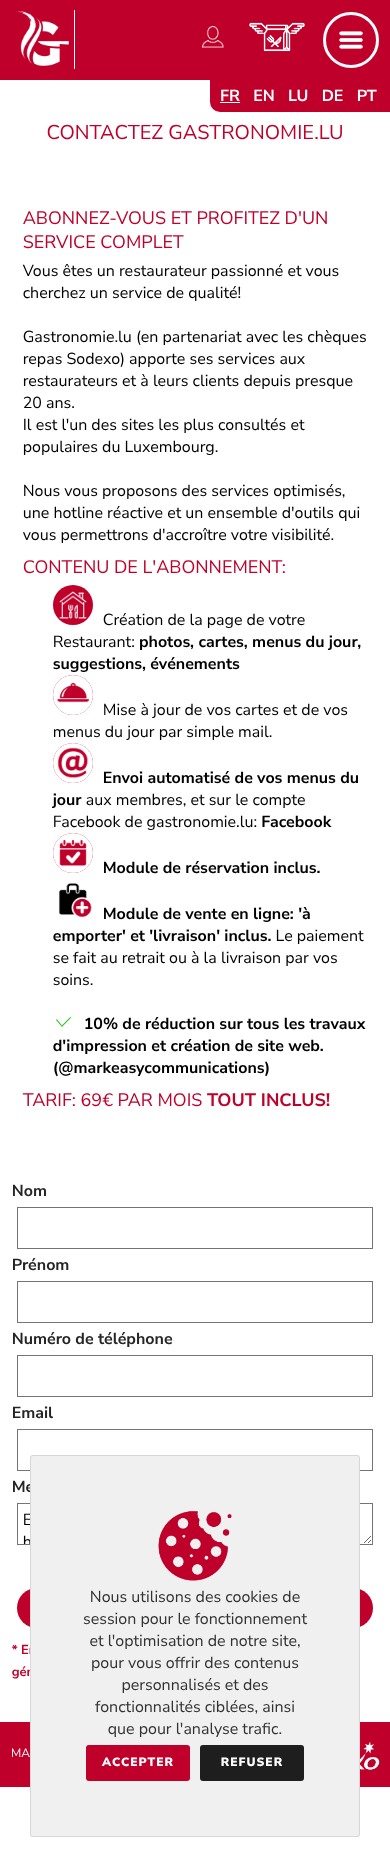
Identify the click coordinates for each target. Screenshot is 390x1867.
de (333, 96)
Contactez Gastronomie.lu (194, 133)
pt (367, 96)
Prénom (41, 1265)
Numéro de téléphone (92, 1339)
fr (230, 96)
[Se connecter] (213, 48)
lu (298, 96)
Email (33, 1413)
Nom (29, 1191)
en (264, 96)
